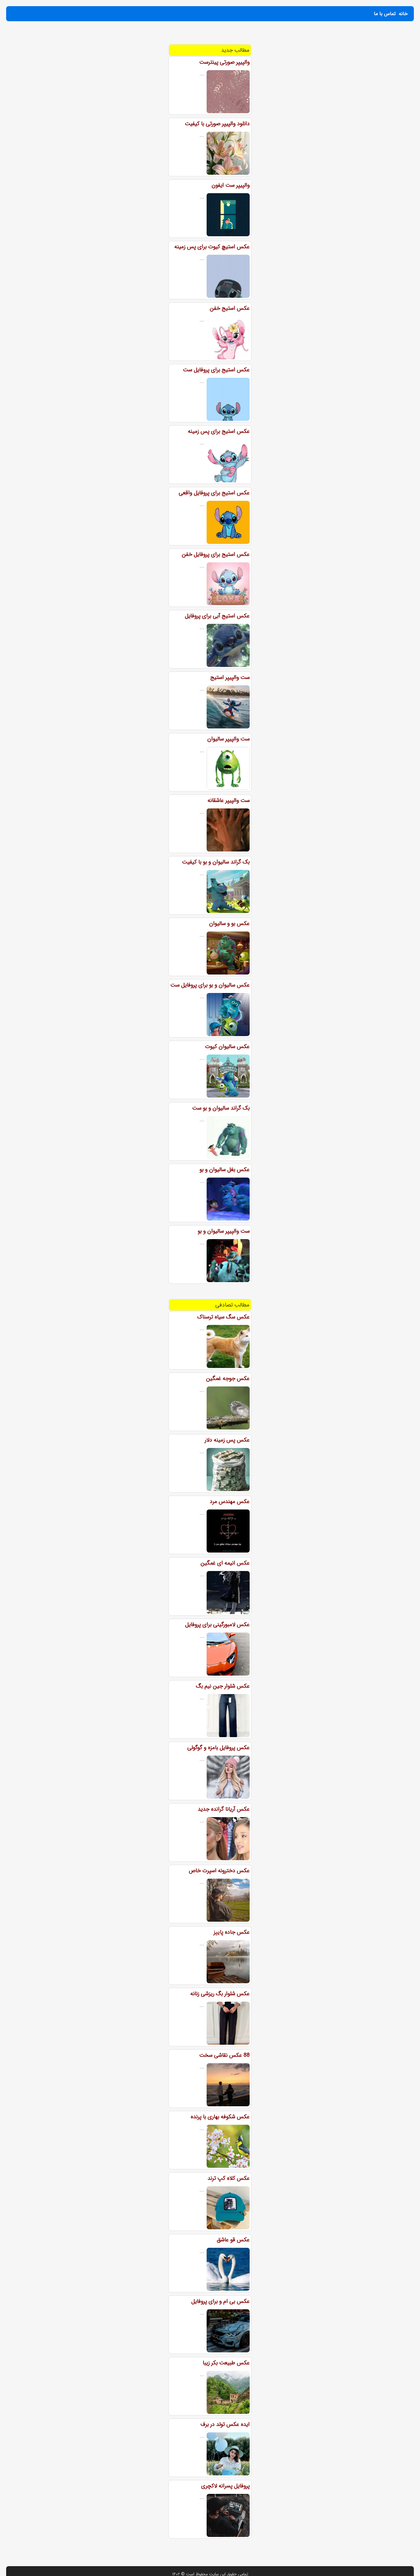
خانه (403, 14)
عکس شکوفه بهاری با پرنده (220, 2117)
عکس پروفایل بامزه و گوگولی (218, 1748)
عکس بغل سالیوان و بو (225, 1170)
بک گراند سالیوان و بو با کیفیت (216, 862)
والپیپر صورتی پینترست (224, 62)
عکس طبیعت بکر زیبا (226, 2363)
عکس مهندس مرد (230, 1501)
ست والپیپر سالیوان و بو (224, 1231)
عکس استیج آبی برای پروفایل (217, 616)
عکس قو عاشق (233, 2240)
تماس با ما (385, 14)
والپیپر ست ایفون (231, 185)
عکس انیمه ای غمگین (225, 1563)
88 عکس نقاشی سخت (224, 2055)
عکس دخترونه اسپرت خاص (219, 1871)
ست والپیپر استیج (230, 677)
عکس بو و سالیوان (229, 923)
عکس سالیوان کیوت (227, 1047)
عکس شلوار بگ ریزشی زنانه (220, 1994)
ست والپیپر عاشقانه (229, 800)
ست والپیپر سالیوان (228, 739)
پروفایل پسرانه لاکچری (225, 2486)
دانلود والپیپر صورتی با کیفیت (217, 124)
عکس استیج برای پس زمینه (219, 431)
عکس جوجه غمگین (228, 1378)
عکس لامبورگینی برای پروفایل (217, 1625)
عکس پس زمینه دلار (227, 1440)
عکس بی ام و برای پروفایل (220, 2301)
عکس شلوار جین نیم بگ (223, 1686)
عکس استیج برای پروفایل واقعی (214, 493)
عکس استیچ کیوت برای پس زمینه (212, 247)
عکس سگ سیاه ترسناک (223, 1317)
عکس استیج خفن (230, 308)
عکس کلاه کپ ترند (229, 2178)
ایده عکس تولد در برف (225, 2424)
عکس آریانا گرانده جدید (224, 1809)
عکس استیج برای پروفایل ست (216, 370)
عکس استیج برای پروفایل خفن (216, 554)
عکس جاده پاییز (232, 1932)
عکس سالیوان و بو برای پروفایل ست (210, 985)
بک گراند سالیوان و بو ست (221, 1108)
